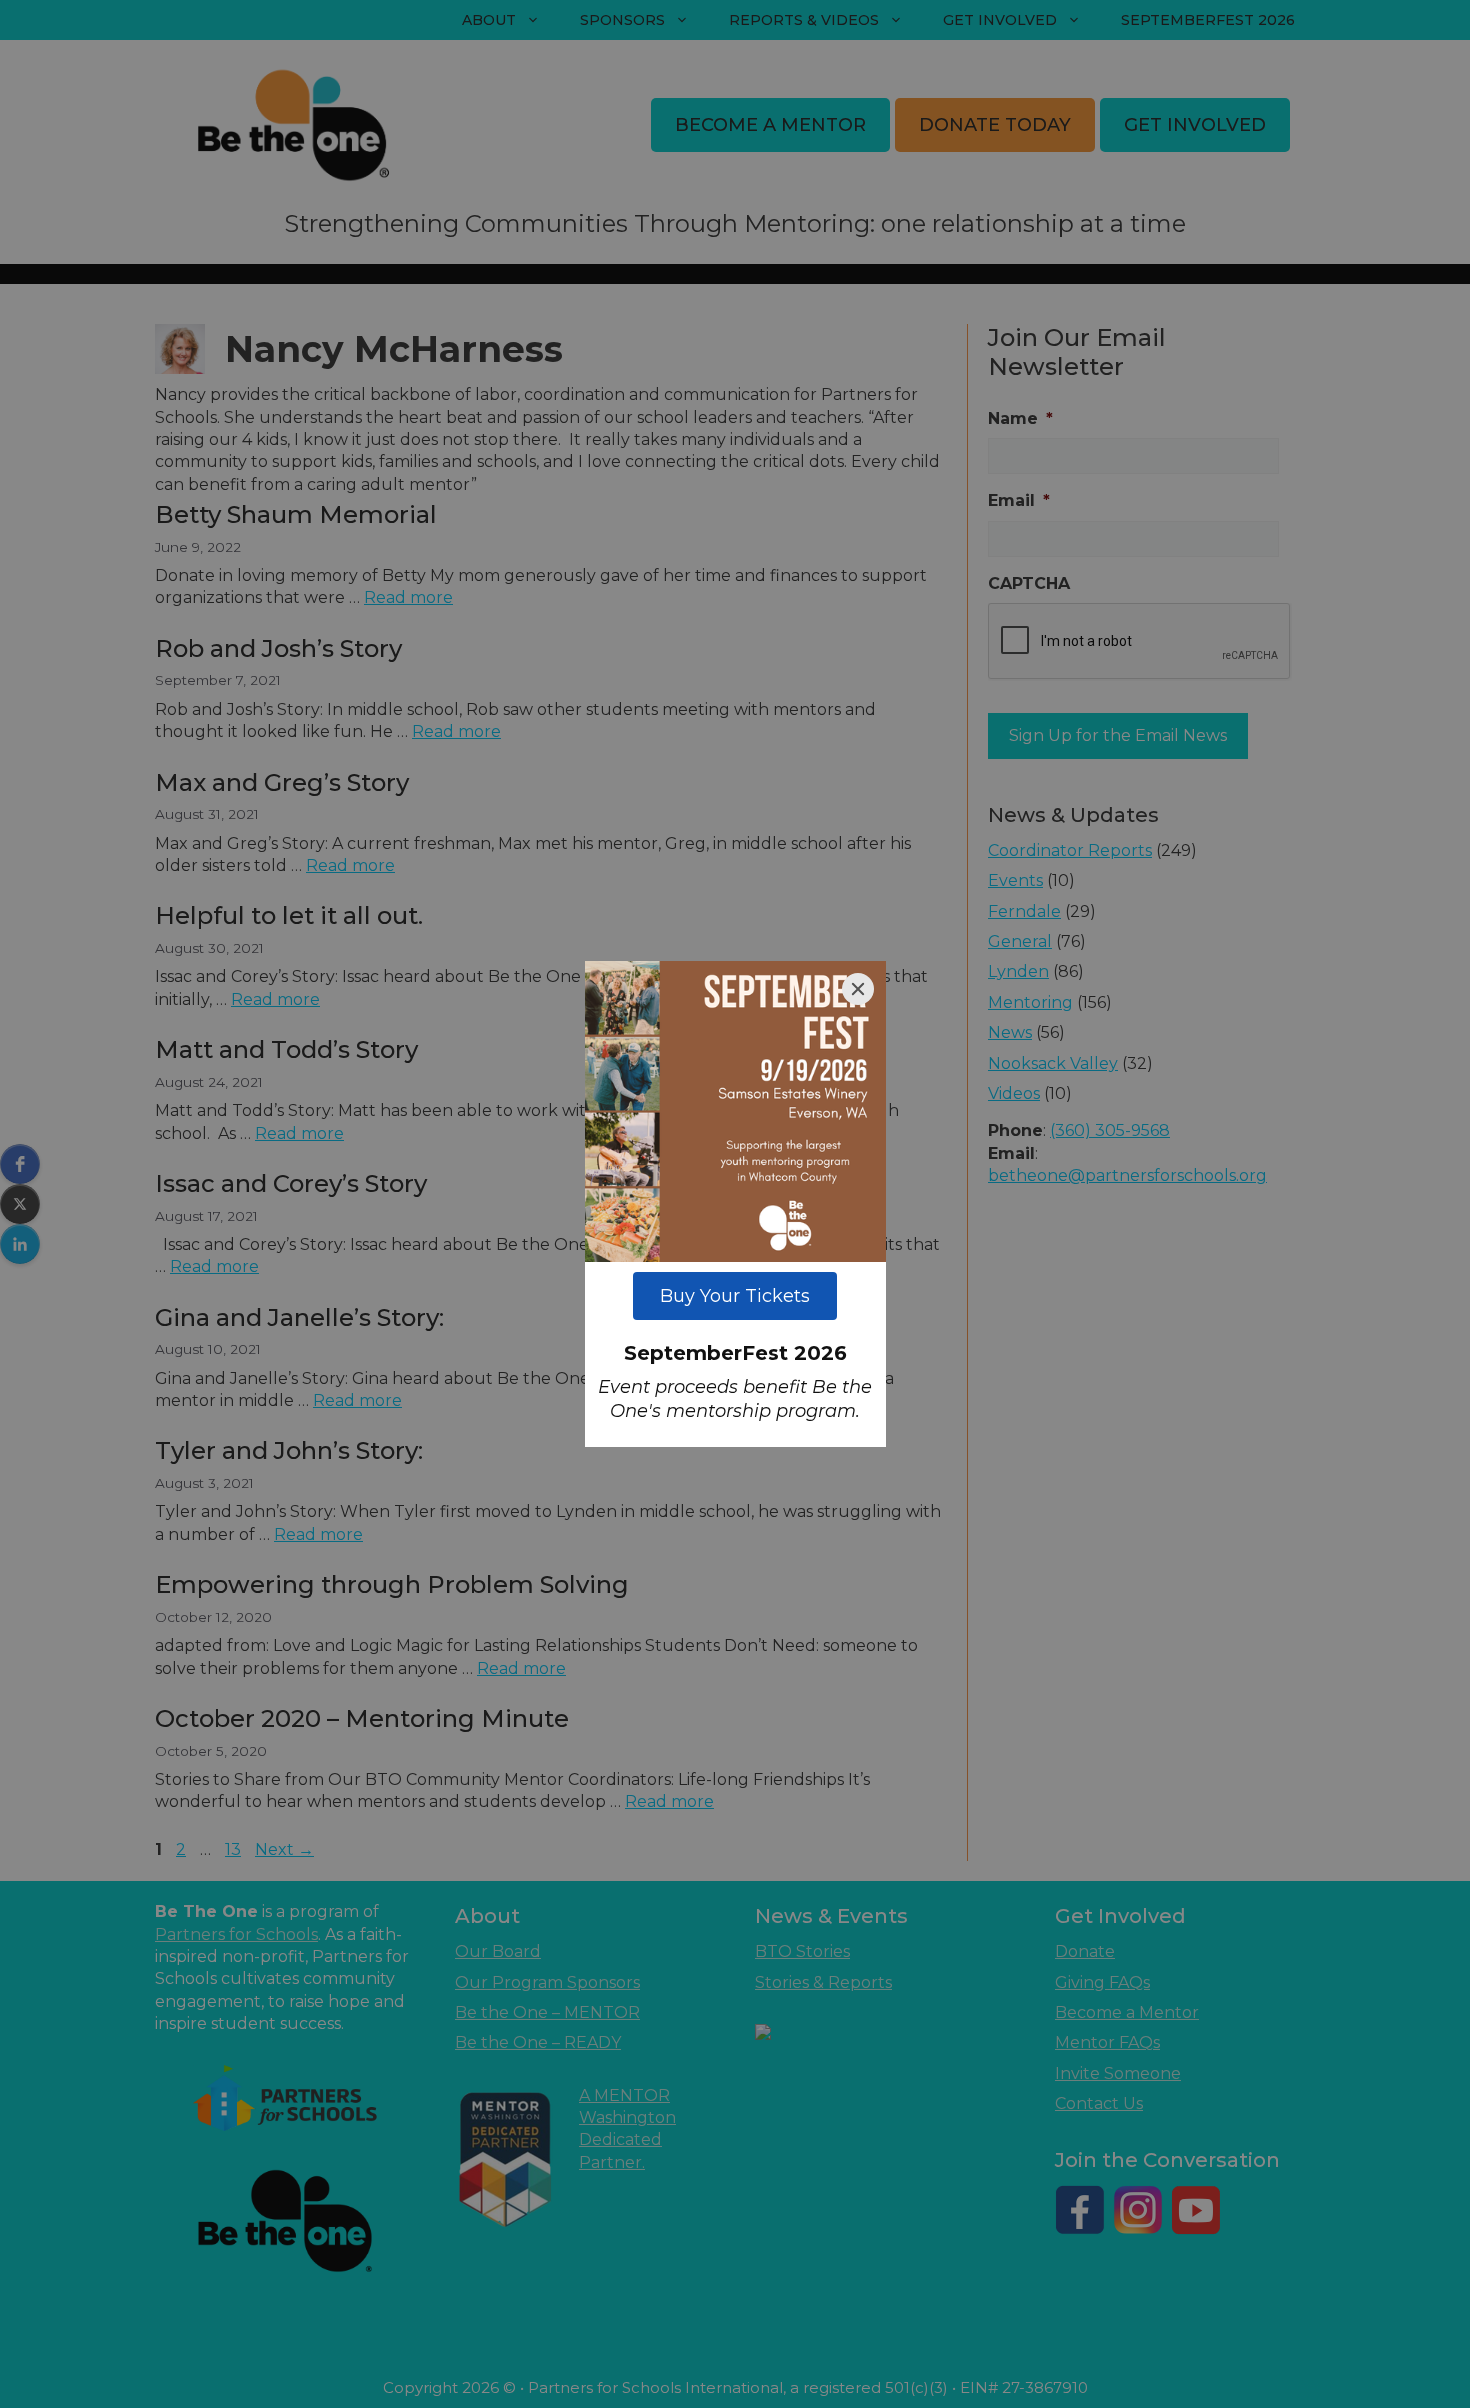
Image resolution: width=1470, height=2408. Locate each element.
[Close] (858, 989)
